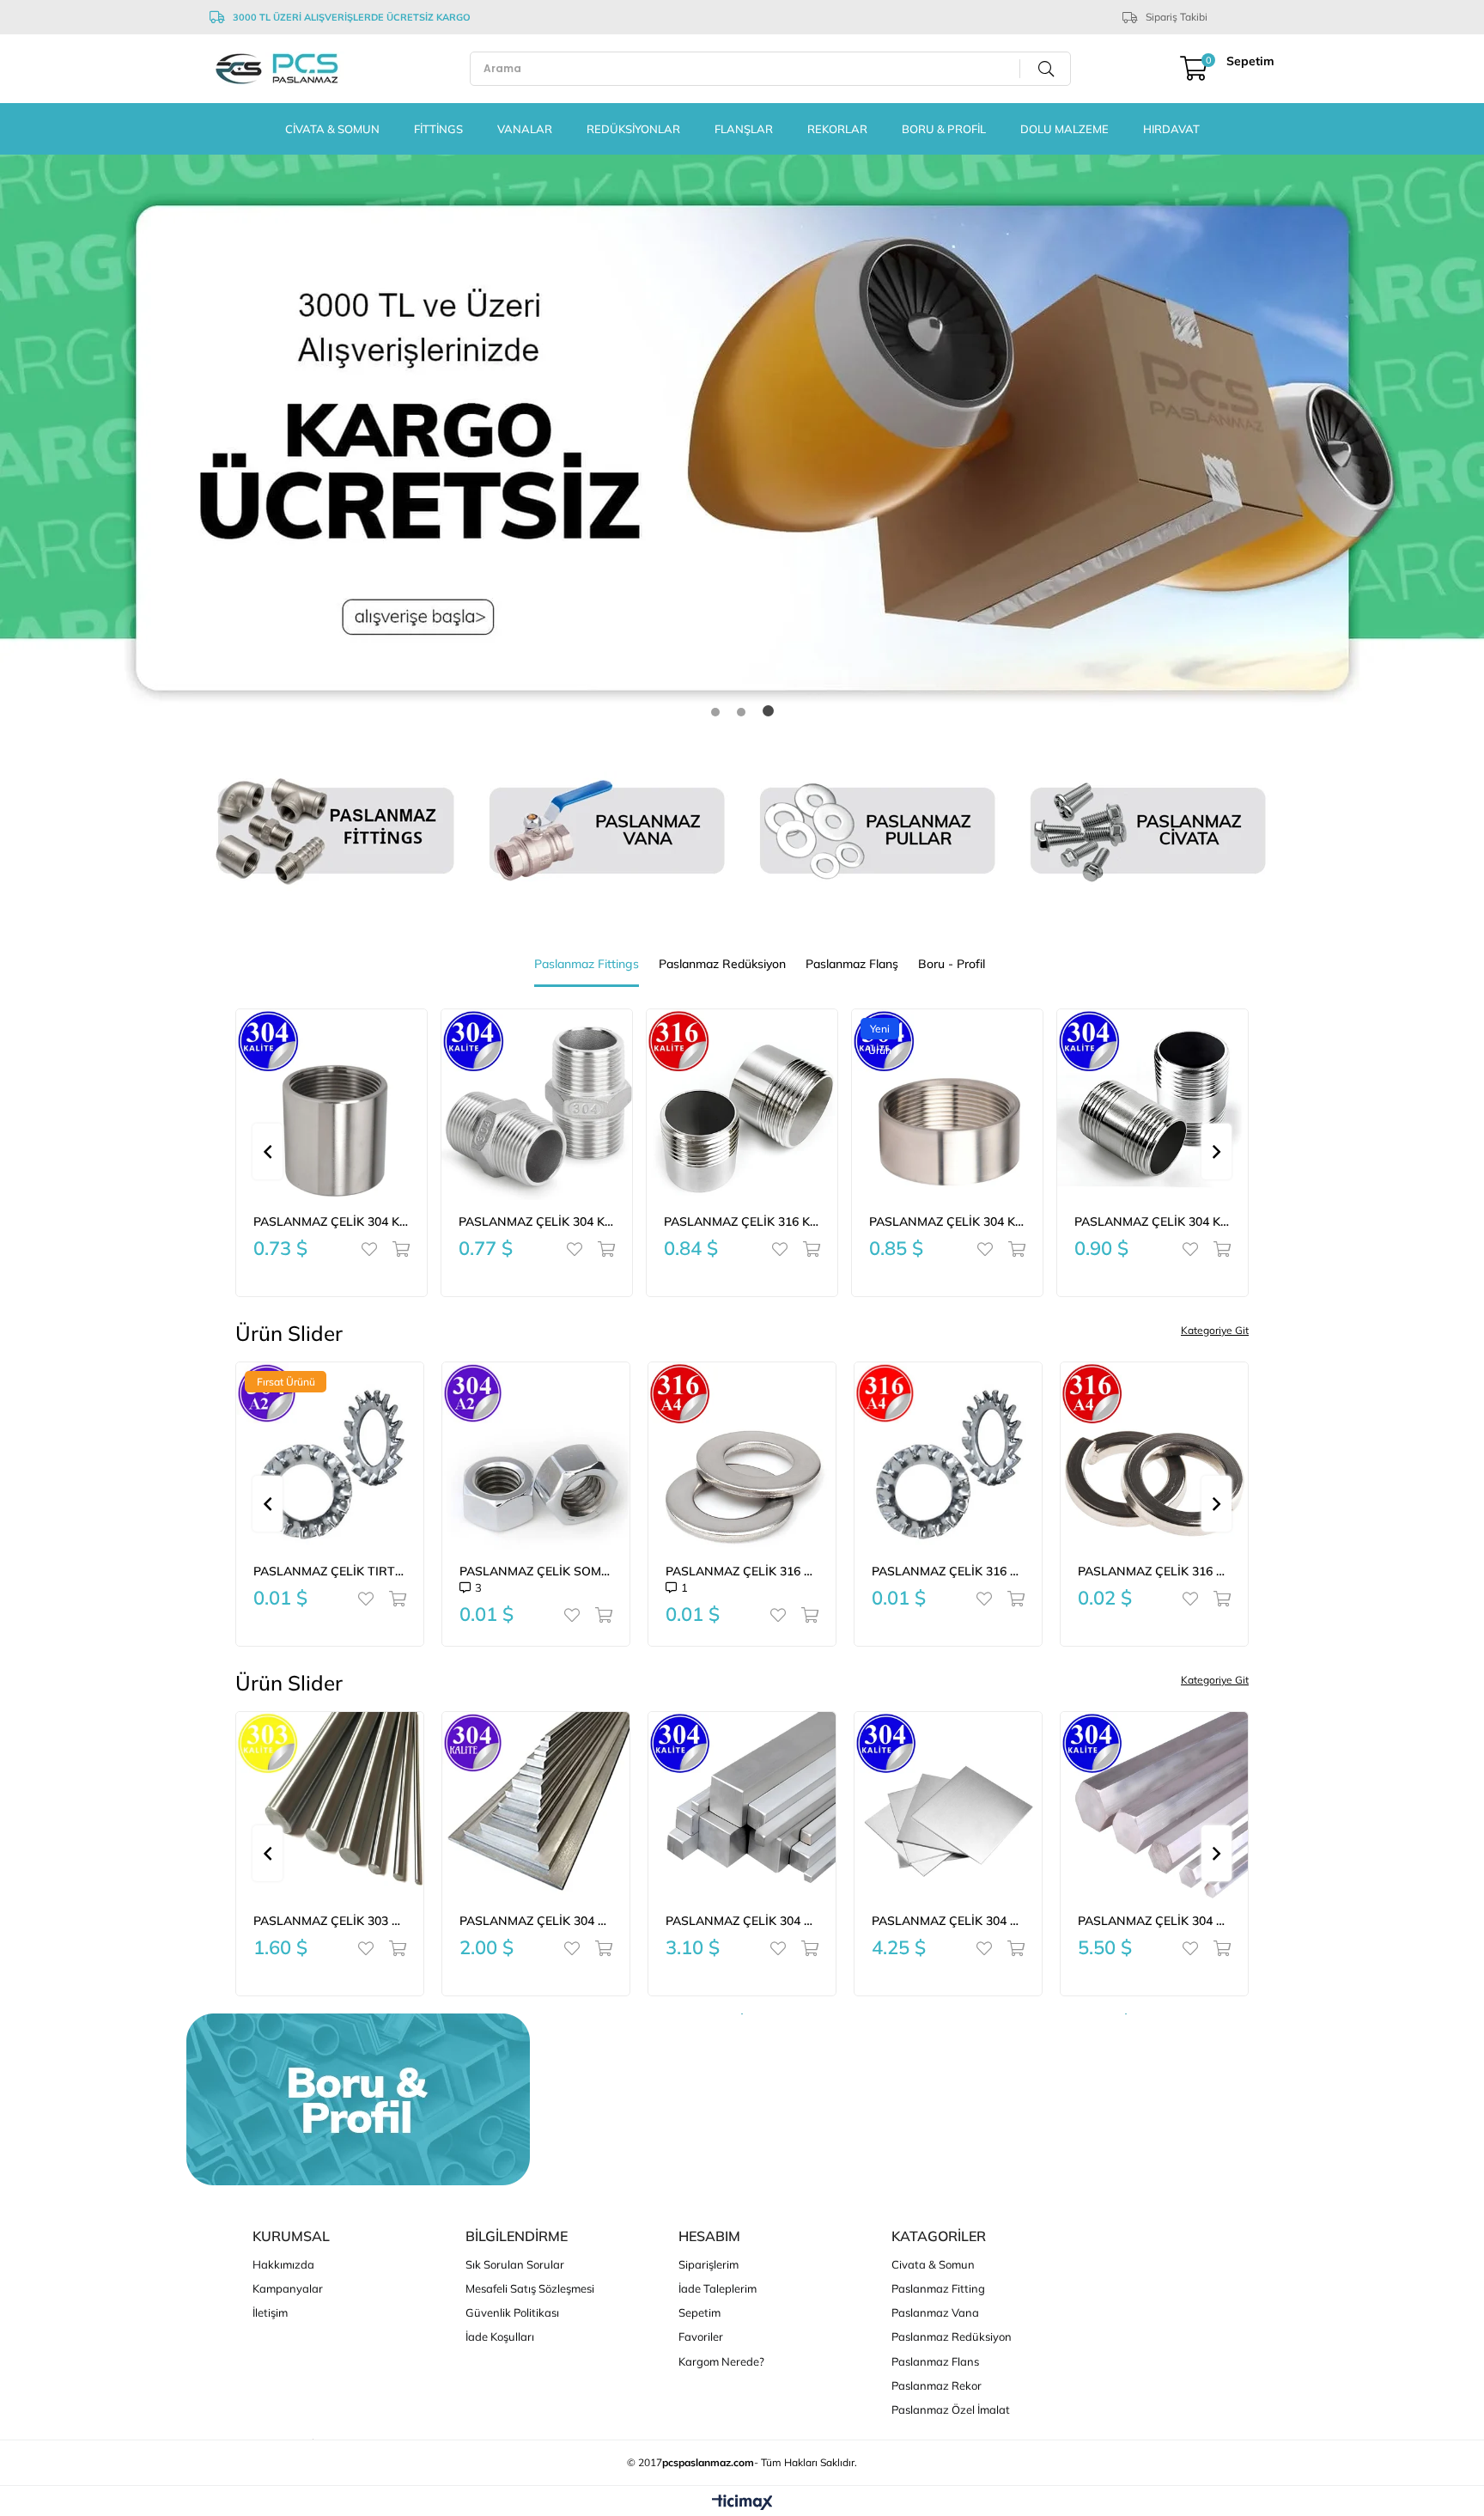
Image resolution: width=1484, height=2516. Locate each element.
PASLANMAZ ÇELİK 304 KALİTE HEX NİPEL (331, 1221)
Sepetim (699, 2312)
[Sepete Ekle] (397, 1249)
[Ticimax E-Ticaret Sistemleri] (742, 2503)
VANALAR (525, 129)
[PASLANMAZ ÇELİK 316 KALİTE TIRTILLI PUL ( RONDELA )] (948, 1456)
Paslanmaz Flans (935, 2361)
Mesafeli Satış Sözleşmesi (530, 2288)
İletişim (270, 2312)
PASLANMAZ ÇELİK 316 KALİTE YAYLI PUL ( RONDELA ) (1154, 1571)
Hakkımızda (283, 2264)
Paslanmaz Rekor (937, 2385)
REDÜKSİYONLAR (633, 129)
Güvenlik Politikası (512, 2312)
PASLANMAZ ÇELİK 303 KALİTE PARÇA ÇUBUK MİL (330, 1921)
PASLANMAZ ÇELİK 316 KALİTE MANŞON (1153, 1221)
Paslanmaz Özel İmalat (951, 2409)
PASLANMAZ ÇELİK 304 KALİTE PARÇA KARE (742, 1921)
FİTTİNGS (438, 129)
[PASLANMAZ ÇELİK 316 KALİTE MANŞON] (1153, 1105)
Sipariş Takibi (1177, 17)
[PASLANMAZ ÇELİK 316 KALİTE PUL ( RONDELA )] (742, 1456)
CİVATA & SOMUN (332, 129)
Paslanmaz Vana (935, 2312)
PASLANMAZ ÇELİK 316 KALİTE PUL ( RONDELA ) (742, 1571)
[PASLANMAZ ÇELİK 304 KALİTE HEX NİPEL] (331, 1105)
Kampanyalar (288, 2288)
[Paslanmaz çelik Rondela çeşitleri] (877, 831)
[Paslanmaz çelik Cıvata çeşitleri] (1148, 831)
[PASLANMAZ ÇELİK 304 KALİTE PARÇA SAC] (948, 1806)
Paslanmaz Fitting (938, 2288)
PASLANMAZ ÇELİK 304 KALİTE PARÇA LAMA (536, 1921)
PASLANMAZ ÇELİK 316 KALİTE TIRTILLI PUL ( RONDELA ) (948, 1571)
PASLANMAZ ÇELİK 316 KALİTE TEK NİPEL (537, 1221)
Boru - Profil (952, 964)
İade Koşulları (500, 2336)
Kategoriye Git (1215, 1330)
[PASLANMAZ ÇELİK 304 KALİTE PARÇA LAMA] (536, 1806)
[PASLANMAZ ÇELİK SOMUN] (536, 1456)
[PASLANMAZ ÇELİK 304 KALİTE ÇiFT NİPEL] (947, 1105)
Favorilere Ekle (373, 1249)
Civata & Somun (933, 2264)
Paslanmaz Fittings (587, 964)
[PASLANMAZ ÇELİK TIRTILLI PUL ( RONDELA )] (330, 1456)
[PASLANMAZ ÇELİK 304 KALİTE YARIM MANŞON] (742, 1105)
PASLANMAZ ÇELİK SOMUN (536, 1571)
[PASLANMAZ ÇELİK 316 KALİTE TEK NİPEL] (537, 1105)
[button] (717, 711)
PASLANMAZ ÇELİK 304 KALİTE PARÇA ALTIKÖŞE (1154, 1921)
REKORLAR (837, 129)
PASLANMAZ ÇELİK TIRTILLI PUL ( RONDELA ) (330, 1571)
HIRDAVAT (1171, 129)
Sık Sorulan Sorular (515, 2264)
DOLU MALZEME (1064, 129)
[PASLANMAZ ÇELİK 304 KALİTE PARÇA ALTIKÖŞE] (1154, 1806)
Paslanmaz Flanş (852, 964)
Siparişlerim (709, 2264)
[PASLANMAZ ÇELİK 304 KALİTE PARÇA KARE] (742, 1806)
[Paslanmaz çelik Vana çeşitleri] (607, 831)
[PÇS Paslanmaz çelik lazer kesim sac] (742, 448)
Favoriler (701, 2336)
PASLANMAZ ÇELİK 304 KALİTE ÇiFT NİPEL (947, 1221)
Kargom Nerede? (721, 2361)
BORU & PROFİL (944, 129)
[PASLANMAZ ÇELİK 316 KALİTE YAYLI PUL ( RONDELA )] (1154, 1456)
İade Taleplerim (718, 2288)
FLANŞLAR (744, 129)
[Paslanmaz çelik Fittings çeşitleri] (336, 831)
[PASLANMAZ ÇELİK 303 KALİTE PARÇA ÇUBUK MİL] (330, 1806)
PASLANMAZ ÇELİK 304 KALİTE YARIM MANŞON (742, 1221)
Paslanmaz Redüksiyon (722, 964)
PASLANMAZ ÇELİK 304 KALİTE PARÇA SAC (948, 1921)
